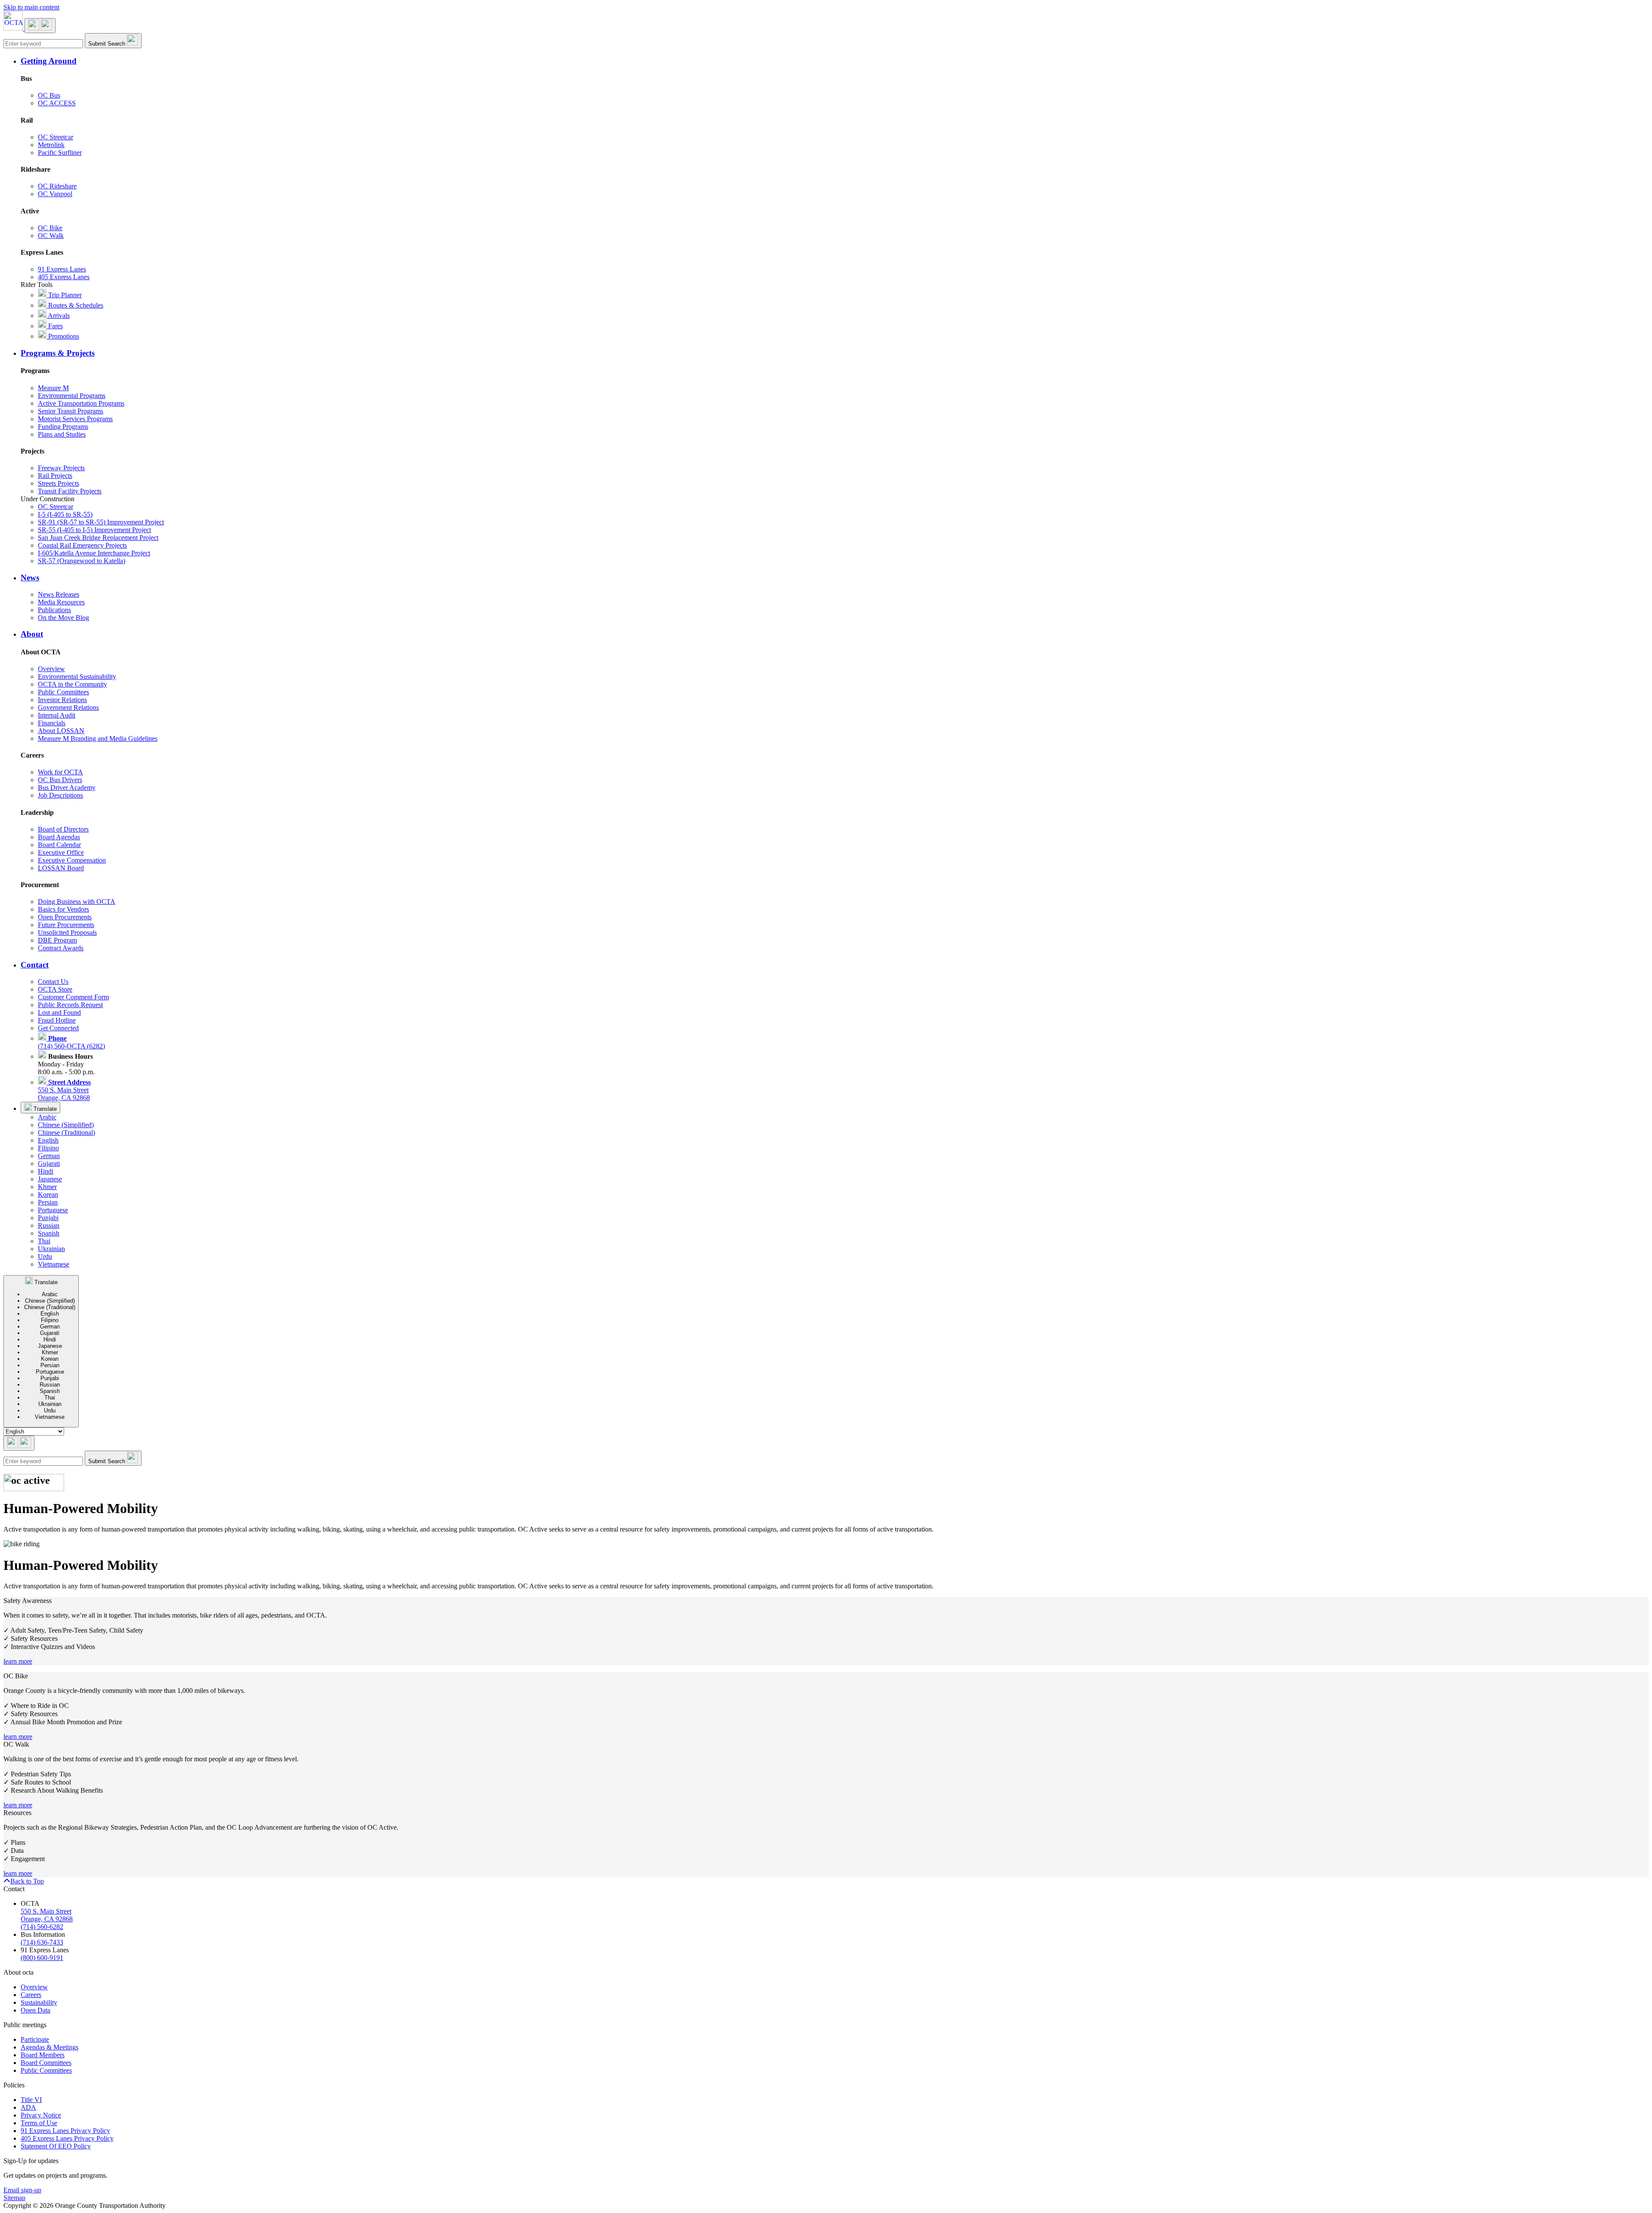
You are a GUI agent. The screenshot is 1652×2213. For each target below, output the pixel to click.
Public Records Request (70, 1005)
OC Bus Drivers (60, 780)
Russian (49, 1225)
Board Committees (46, 2063)
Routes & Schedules (75, 305)
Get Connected (58, 1028)
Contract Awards (61, 948)
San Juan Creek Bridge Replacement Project (98, 538)
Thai (44, 1241)
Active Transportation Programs (81, 403)
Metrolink (51, 145)
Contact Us (53, 982)
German (49, 1156)
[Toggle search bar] (19, 1443)
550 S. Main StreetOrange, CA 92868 (64, 1090)
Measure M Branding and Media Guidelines (98, 738)
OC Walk (51, 236)
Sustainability (39, 2002)
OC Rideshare (57, 186)
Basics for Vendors (63, 909)
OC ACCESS (57, 103)
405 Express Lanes (64, 277)
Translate (44, 1109)
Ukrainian (51, 1249)
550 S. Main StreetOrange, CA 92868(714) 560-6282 (47, 1919)
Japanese (50, 1179)
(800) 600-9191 (42, 1958)
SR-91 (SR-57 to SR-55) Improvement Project (101, 522)
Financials (52, 723)
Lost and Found (59, 1012)
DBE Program (57, 940)
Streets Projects (59, 483)
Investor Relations (62, 700)
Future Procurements (66, 925)
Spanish (49, 1233)
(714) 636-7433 (42, 1942)
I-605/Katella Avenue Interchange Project (94, 553)
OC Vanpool (55, 194)
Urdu (45, 1256)
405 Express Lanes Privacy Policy (67, 2138)
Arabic (47, 1117)
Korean (48, 1194)
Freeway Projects (61, 468)
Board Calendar (59, 845)
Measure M (53, 388)
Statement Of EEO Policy (56, 2146)
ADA (28, 2107)
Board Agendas (59, 837)
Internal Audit (57, 715)
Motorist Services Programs (75, 419)
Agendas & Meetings (49, 2047)
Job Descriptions (60, 795)
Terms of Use (39, 2123)
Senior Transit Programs (71, 411)
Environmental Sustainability (77, 677)
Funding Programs (63, 427)
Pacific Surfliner (60, 153)
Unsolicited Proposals (67, 932)
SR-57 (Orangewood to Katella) (82, 561)
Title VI (31, 2100)
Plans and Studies (62, 434)
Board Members (43, 2055)
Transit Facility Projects (70, 491)
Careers (31, 1995)
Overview (51, 669)
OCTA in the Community (72, 684)
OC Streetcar (55, 137)
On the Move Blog (63, 618)
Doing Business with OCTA (77, 902)
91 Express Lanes (62, 269)
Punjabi (48, 1218)
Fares (55, 326)
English (48, 1140)
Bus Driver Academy (67, 787)
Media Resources (61, 602)
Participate (35, 2039)
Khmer (47, 1187)
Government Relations (68, 707)
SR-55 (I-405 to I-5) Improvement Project (94, 530)
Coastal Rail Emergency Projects (82, 545)
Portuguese (53, 1210)
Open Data (35, 2010)
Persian (48, 1202)
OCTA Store (55, 989)
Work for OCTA (60, 772)
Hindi (46, 1171)
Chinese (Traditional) (66, 1133)
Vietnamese (54, 1264)
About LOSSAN (61, 731)
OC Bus (49, 95)
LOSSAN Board (61, 868)
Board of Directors (63, 829)
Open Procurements (65, 917)
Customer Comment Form (73, 997)
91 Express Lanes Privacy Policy (65, 2131)
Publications (54, 610)
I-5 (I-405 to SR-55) (65, 514)
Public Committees (63, 692)
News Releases (59, 594)
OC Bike (50, 228)
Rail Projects (55, 476)
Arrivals (58, 316)
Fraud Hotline (57, 1020)
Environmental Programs (72, 396)
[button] (835, 61)
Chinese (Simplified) (66, 1125)
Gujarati (49, 1164)
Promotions (63, 336)
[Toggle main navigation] (40, 26)
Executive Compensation (72, 860)
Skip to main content (31, 7)
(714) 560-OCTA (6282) (71, 1042)
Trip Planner (64, 295)
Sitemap (14, 2198)
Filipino (48, 1148)
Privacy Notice (41, 2115)
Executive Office (61, 852)
